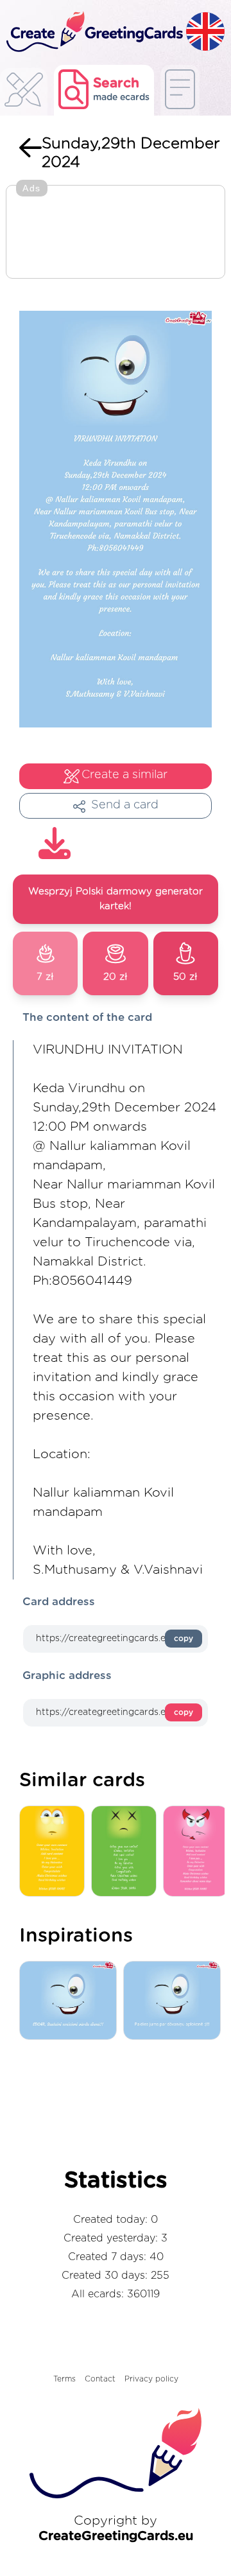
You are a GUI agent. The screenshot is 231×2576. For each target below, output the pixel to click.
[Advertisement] (116, 233)
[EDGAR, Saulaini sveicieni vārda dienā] (71, 2001)
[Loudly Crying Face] (55, 1852)
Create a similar (124, 775)
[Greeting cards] (24, 93)
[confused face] (127, 1852)
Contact (100, 2379)
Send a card (125, 805)
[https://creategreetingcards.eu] (93, 32)
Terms (64, 2379)
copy (184, 1639)
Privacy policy (151, 2379)
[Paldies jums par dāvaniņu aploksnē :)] (175, 2001)
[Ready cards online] (180, 90)
